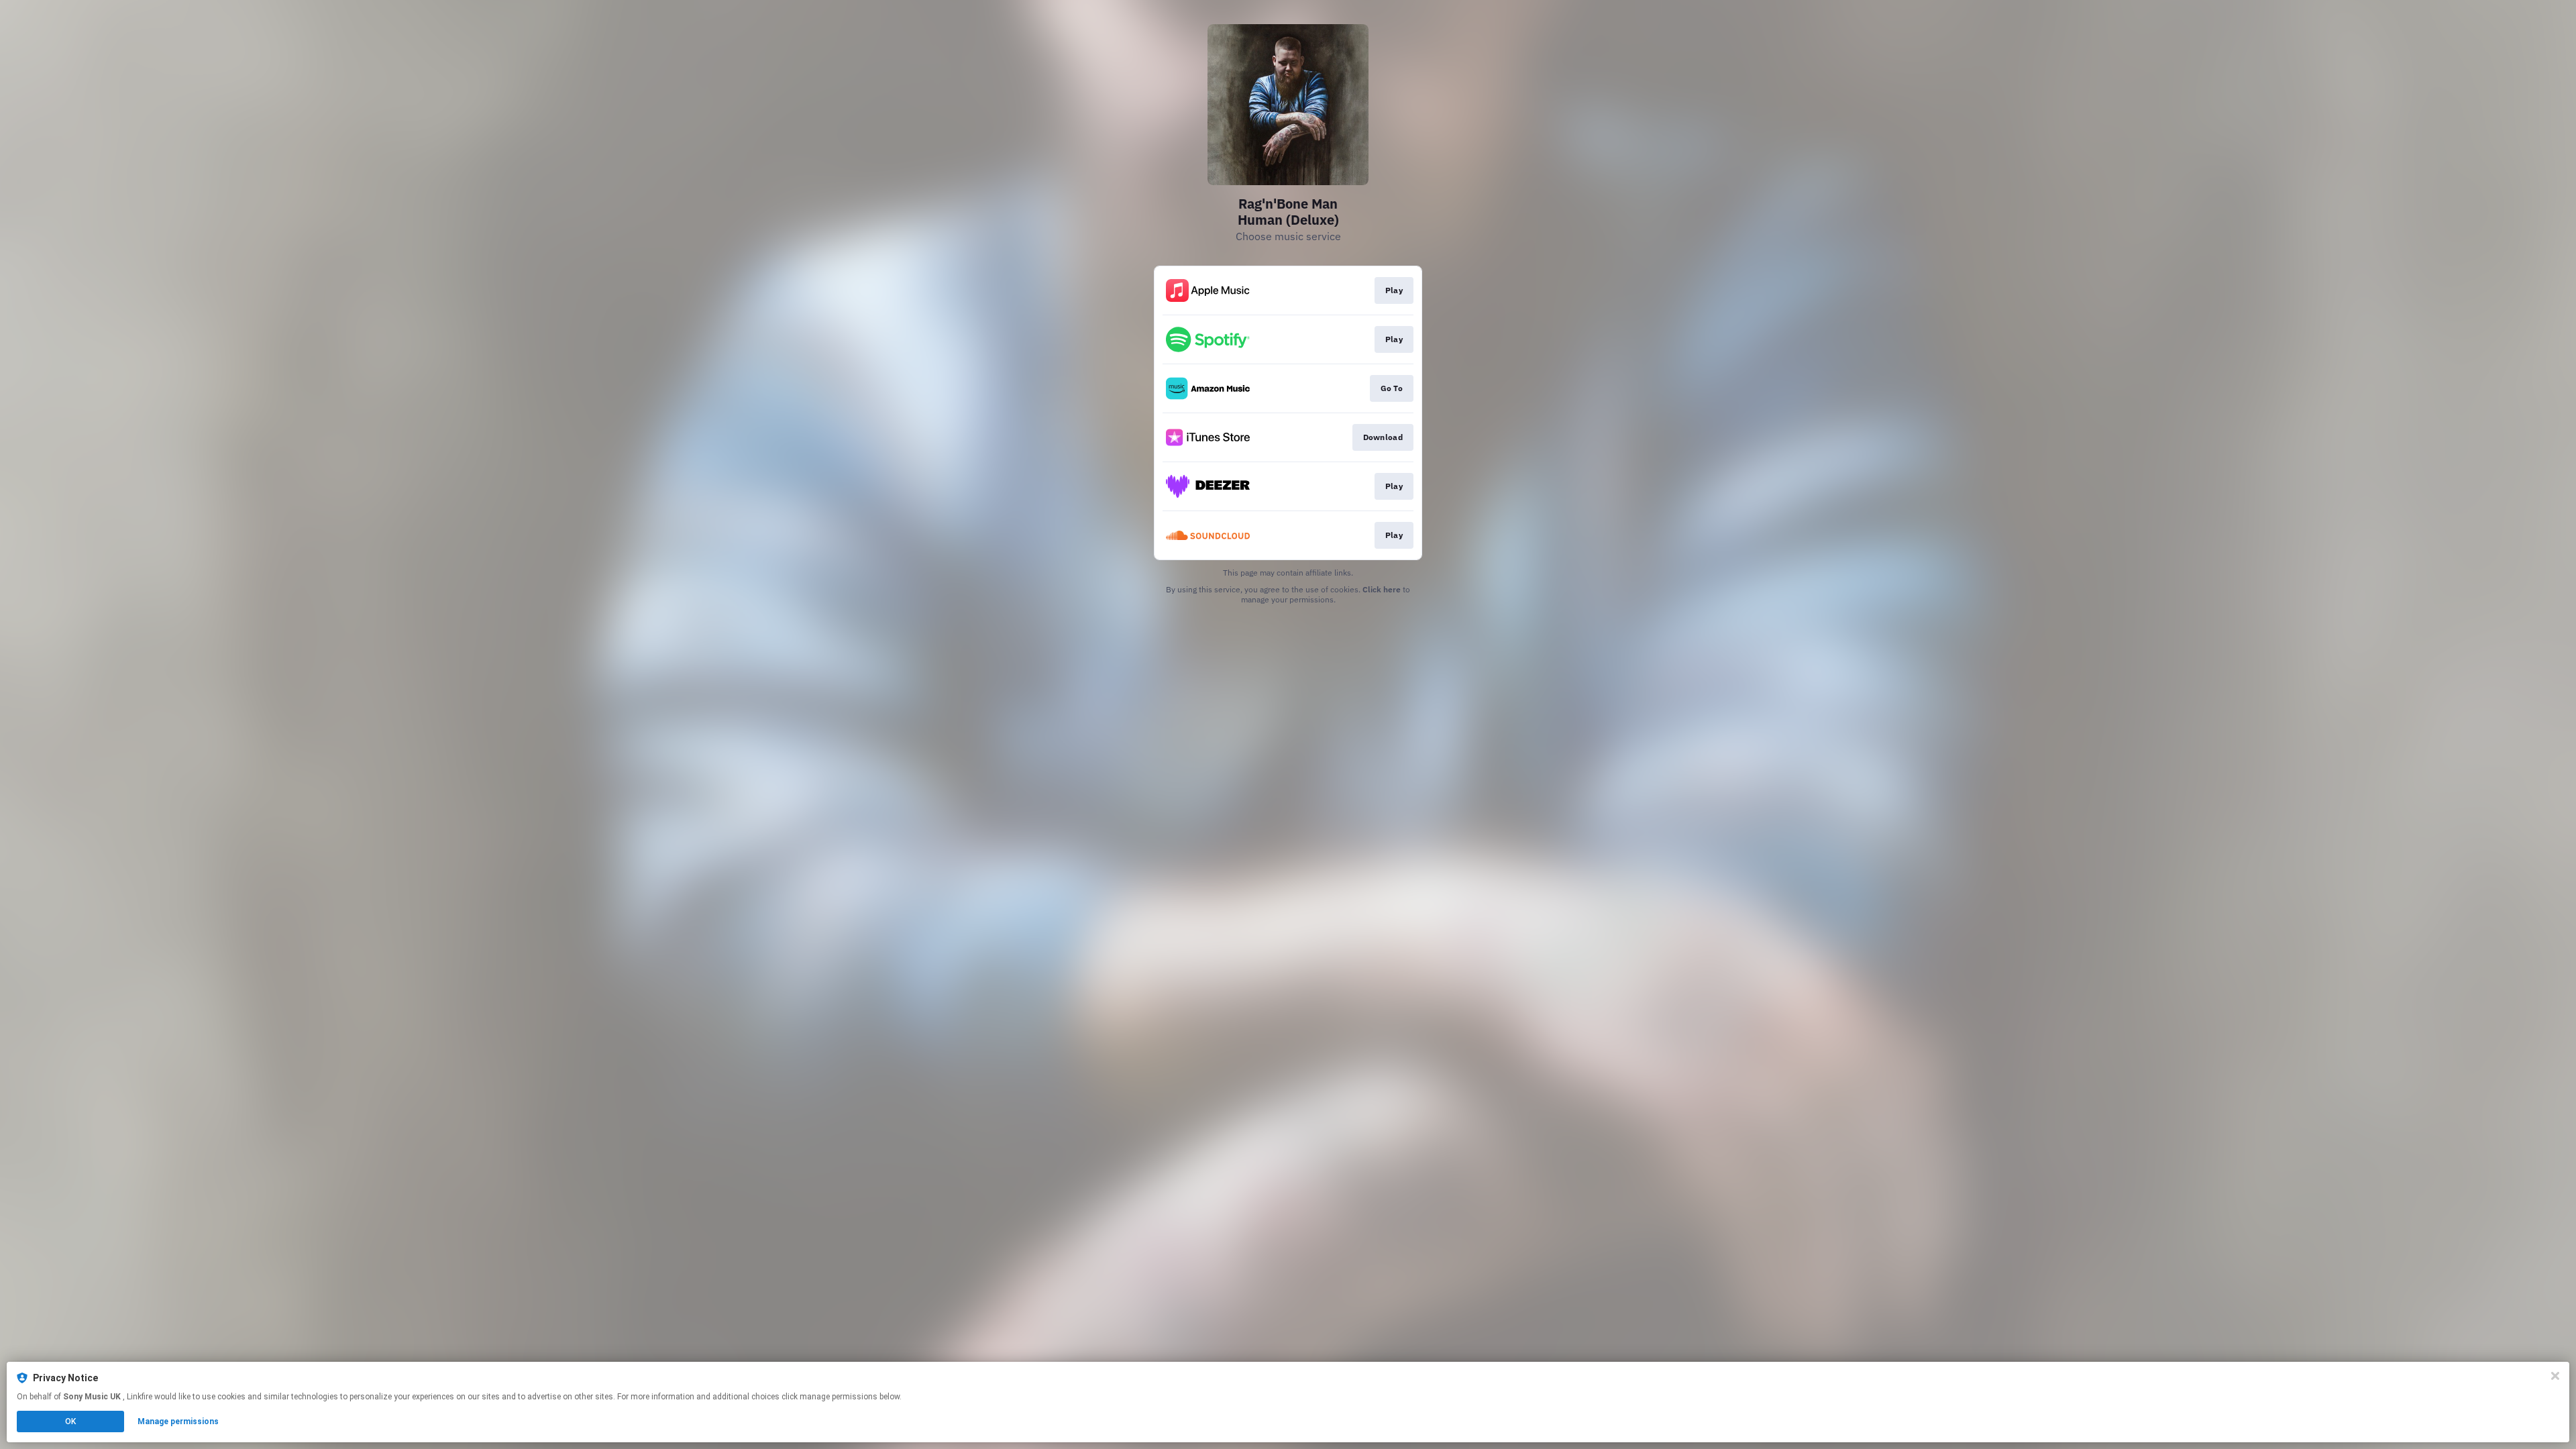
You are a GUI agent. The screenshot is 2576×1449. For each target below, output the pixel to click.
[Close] (2555, 1376)
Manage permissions (178, 1421)
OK (70, 1421)
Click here (1382, 589)
